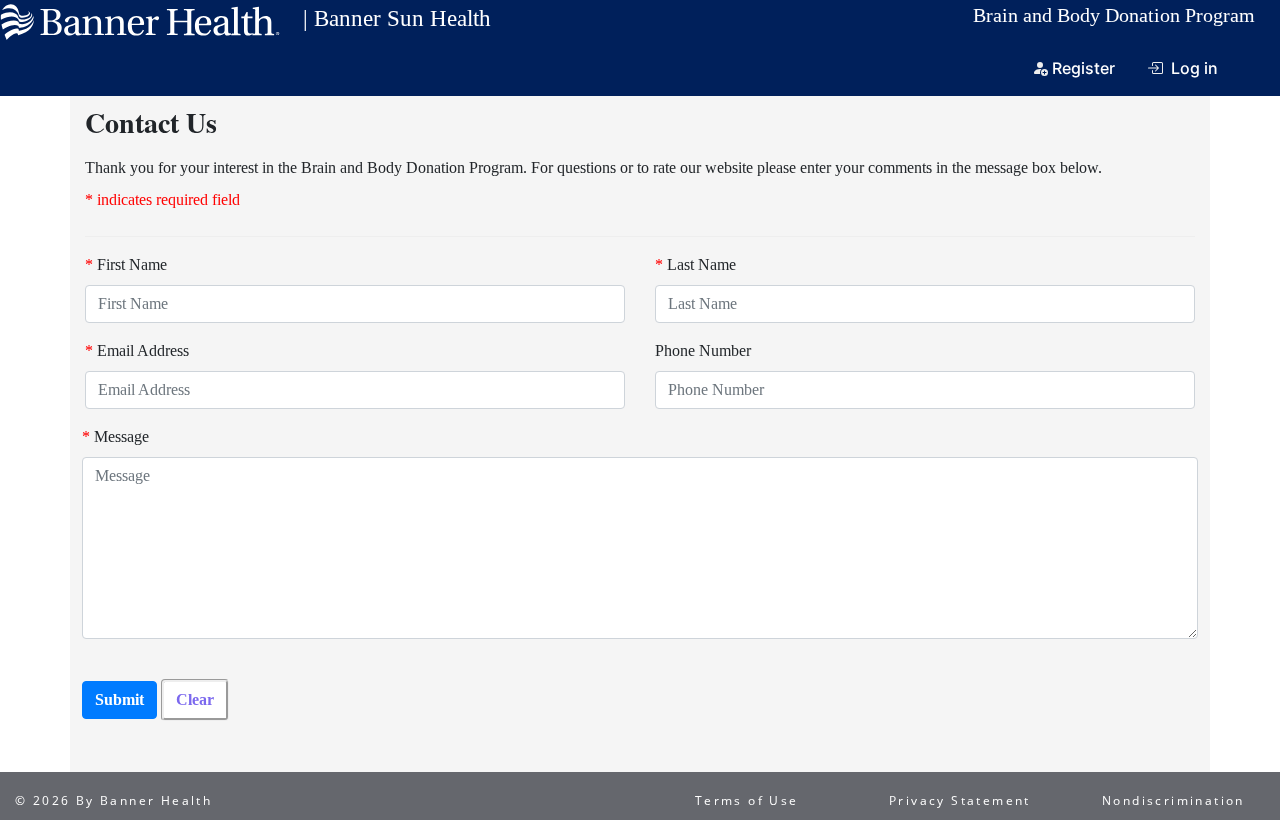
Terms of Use (747, 800)
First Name (126, 264)
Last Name (695, 264)
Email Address (137, 350)
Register (1083, 68)
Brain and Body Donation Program (1114, 15)
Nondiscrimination (1173, 800)
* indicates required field (162, 199)
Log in (1194, 68)
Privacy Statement (960, 800)
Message (115, 436)
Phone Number (703, 350)
